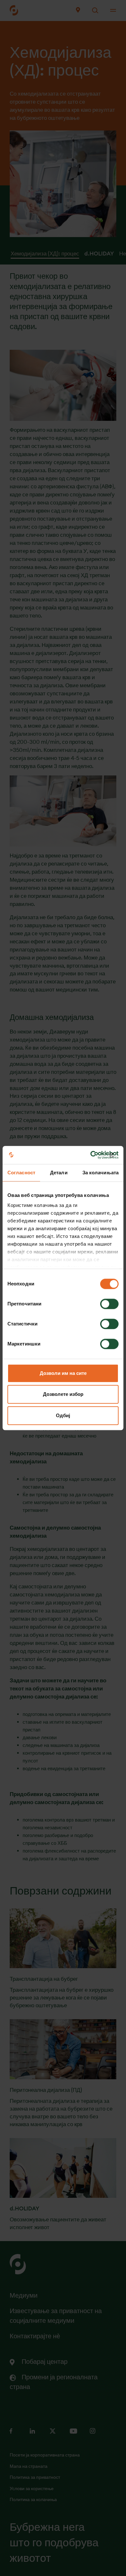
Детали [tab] (59, 1173)
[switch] (109, 1304)
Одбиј (63, 1415)
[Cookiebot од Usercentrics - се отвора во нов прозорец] (91, 1155)
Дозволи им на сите (63, 1373)
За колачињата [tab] (100, 1173)
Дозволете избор (63, 1394)
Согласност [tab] (21, 1173)
